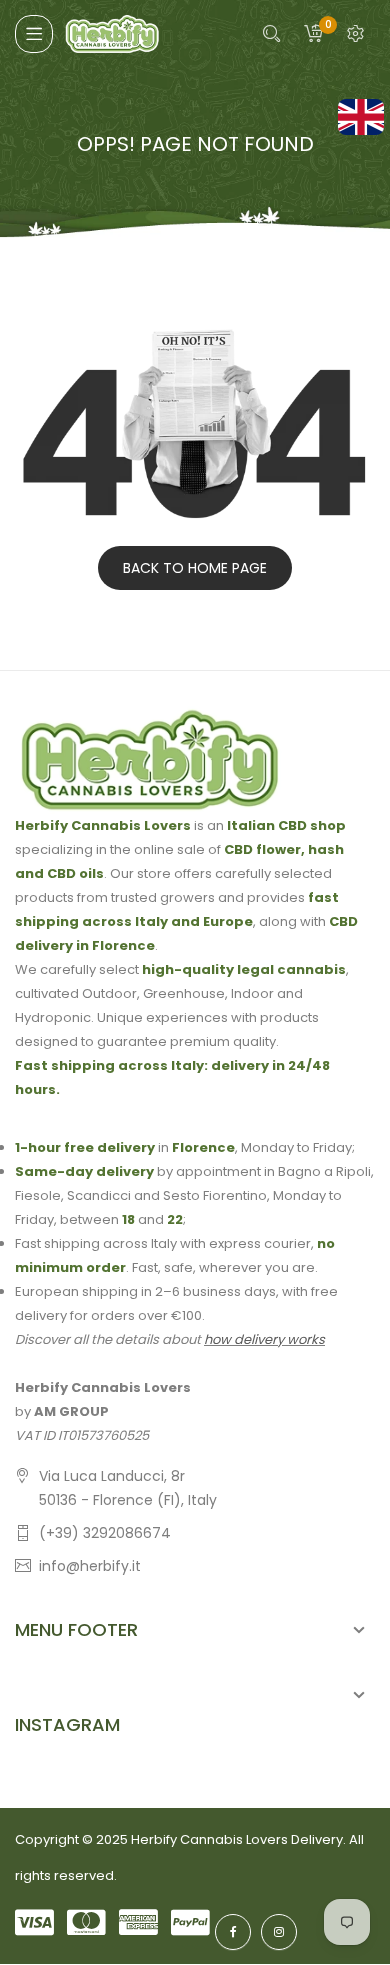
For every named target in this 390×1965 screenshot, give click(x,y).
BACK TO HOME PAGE (195, 568)
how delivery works (264, 1339)
